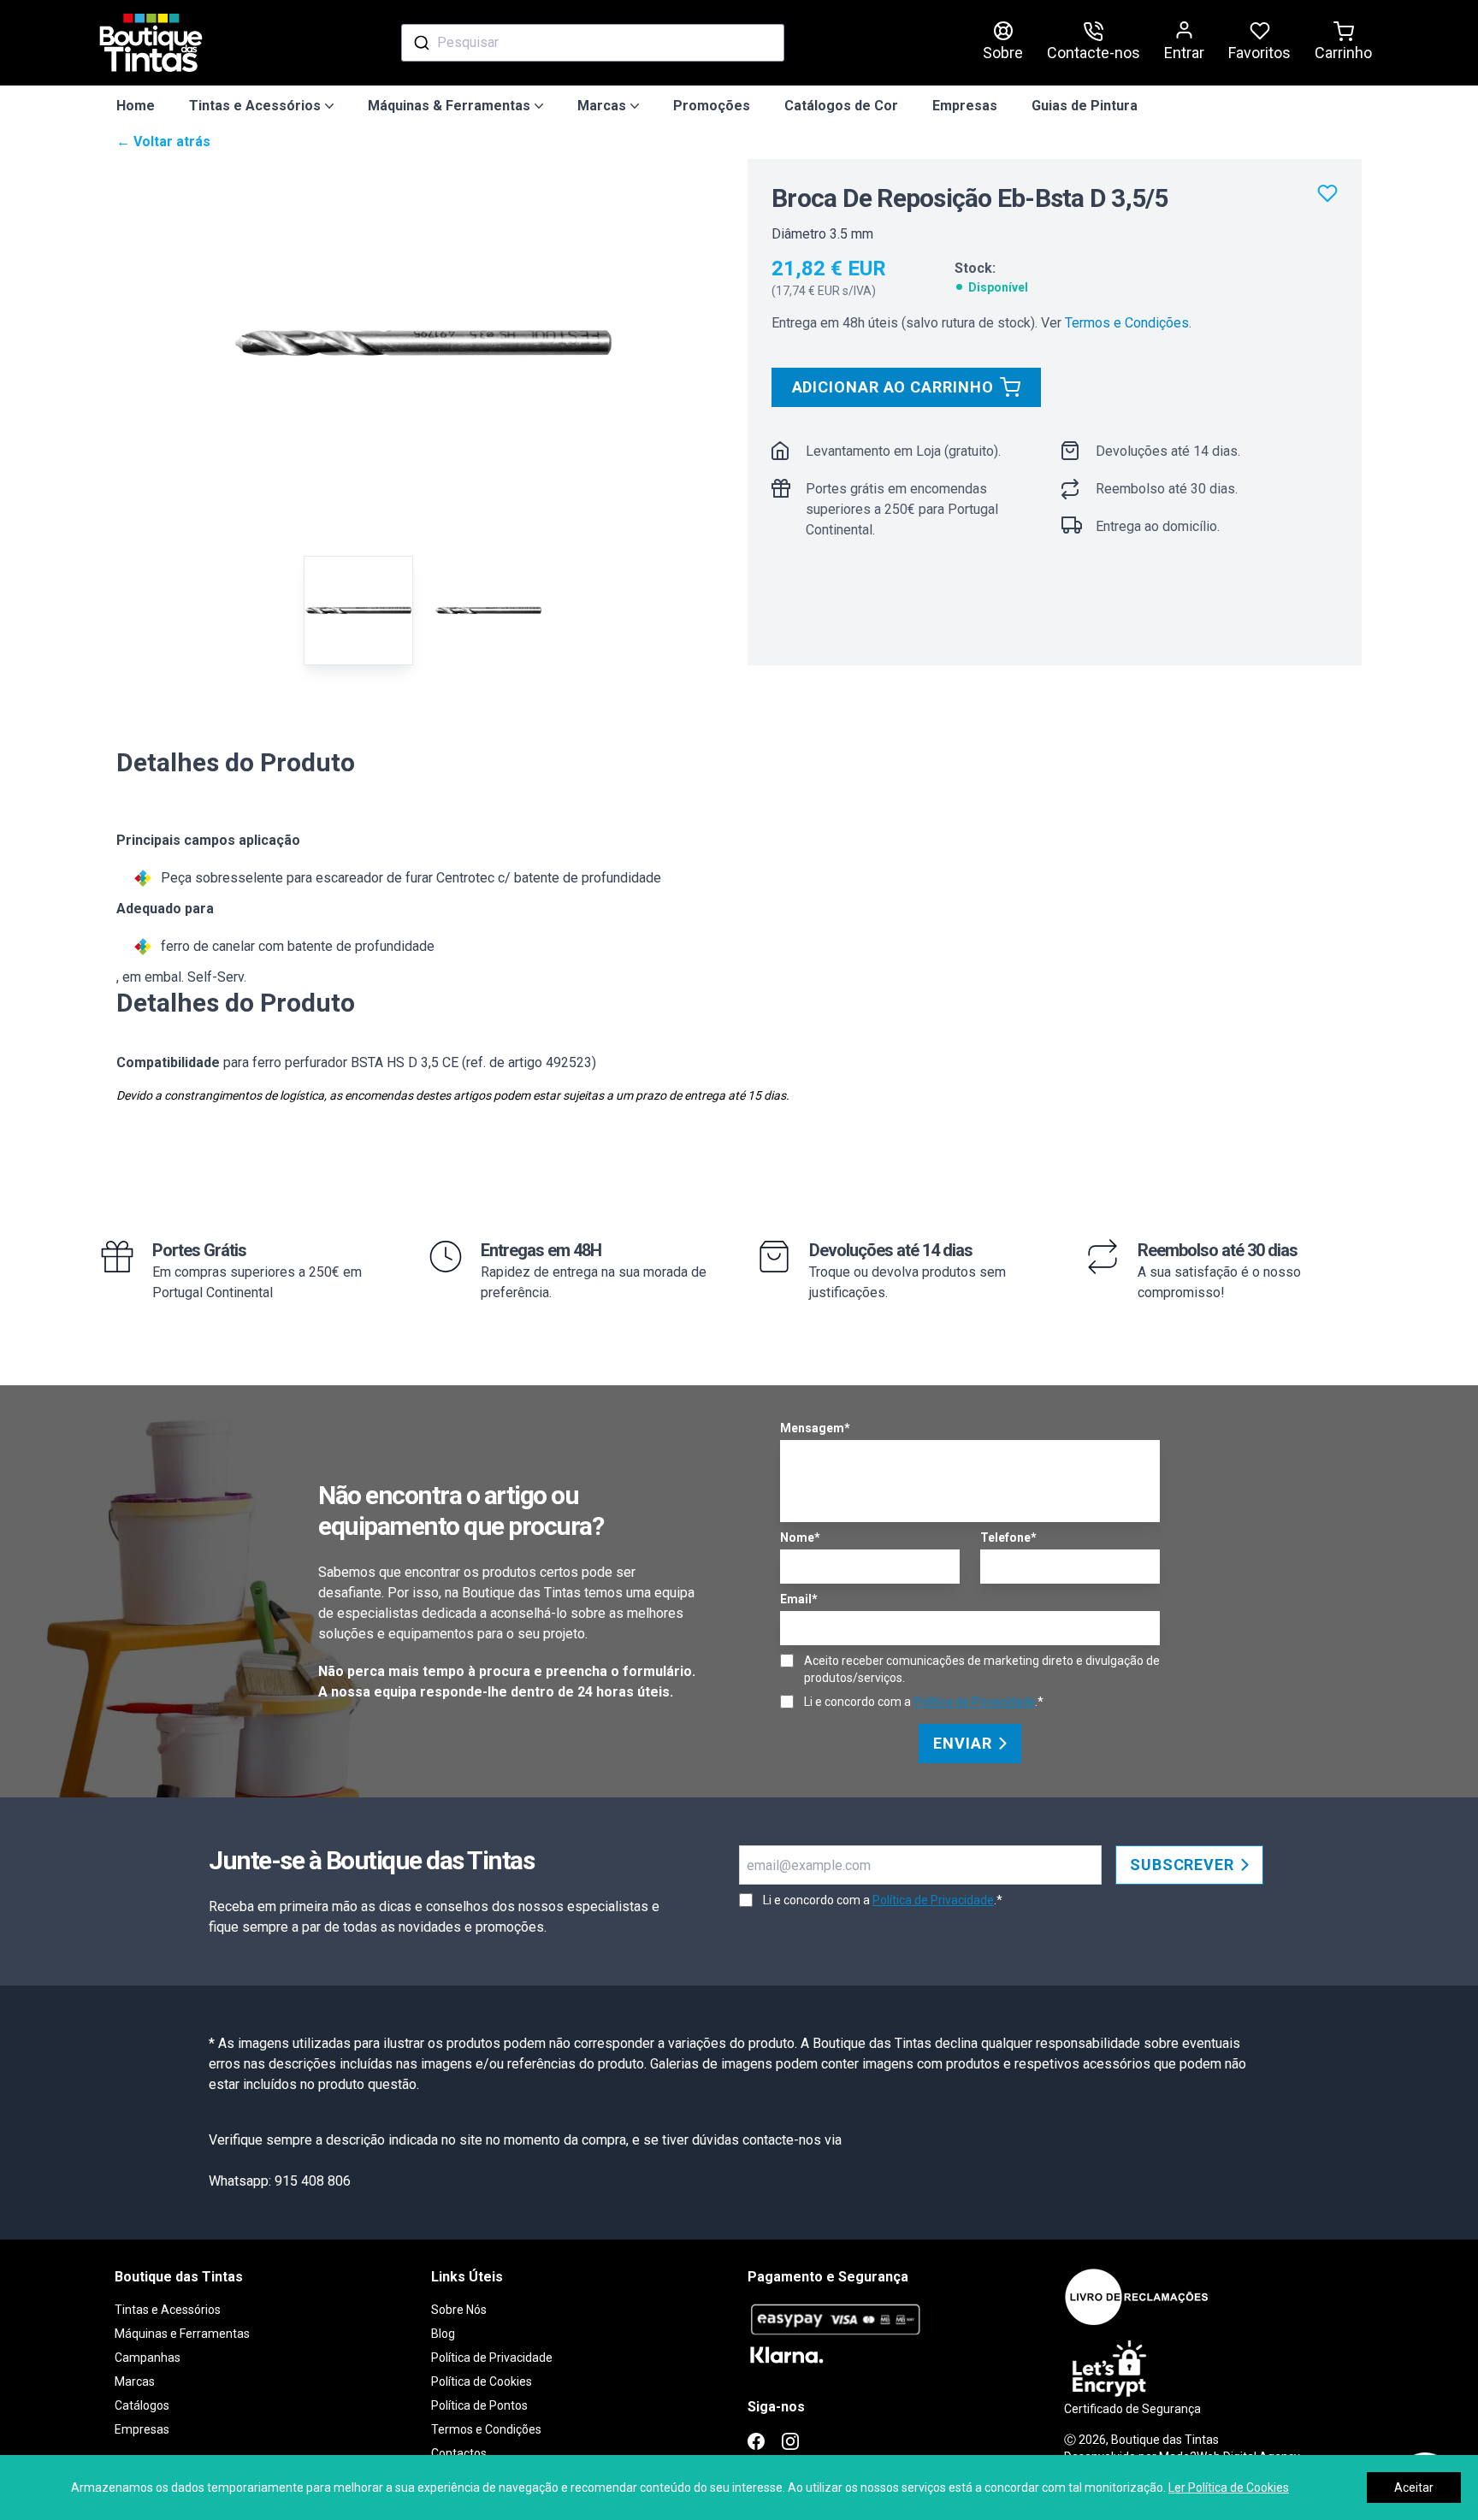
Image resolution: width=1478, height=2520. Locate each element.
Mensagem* (815, 1428)
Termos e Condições (1127, 323)
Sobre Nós (459, 2310)
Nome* (800, 1537)
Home (136, 106)
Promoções (712, 106)
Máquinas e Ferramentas (182, 2334)
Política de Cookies (482, 2381)
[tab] (358, 611)
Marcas (135, 2381)
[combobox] (593, 43)
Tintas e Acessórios (168, 2310)
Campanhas (148, 2358)
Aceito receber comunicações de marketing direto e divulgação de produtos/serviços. (982, 1669)
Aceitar (1414, 2488)
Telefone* (1008, 1537)
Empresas (965, 106)
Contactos (459, 2453)
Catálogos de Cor (841, 106)
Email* (799, 1599)
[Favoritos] (1327, 193)
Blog (443, 2334)
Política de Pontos (479, 2405)
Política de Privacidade (974, 1702)
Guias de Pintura (1085, 106)
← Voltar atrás (163, 142)
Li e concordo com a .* (924, 1702)
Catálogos (142, 2405)
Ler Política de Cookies (1229, 2488)
